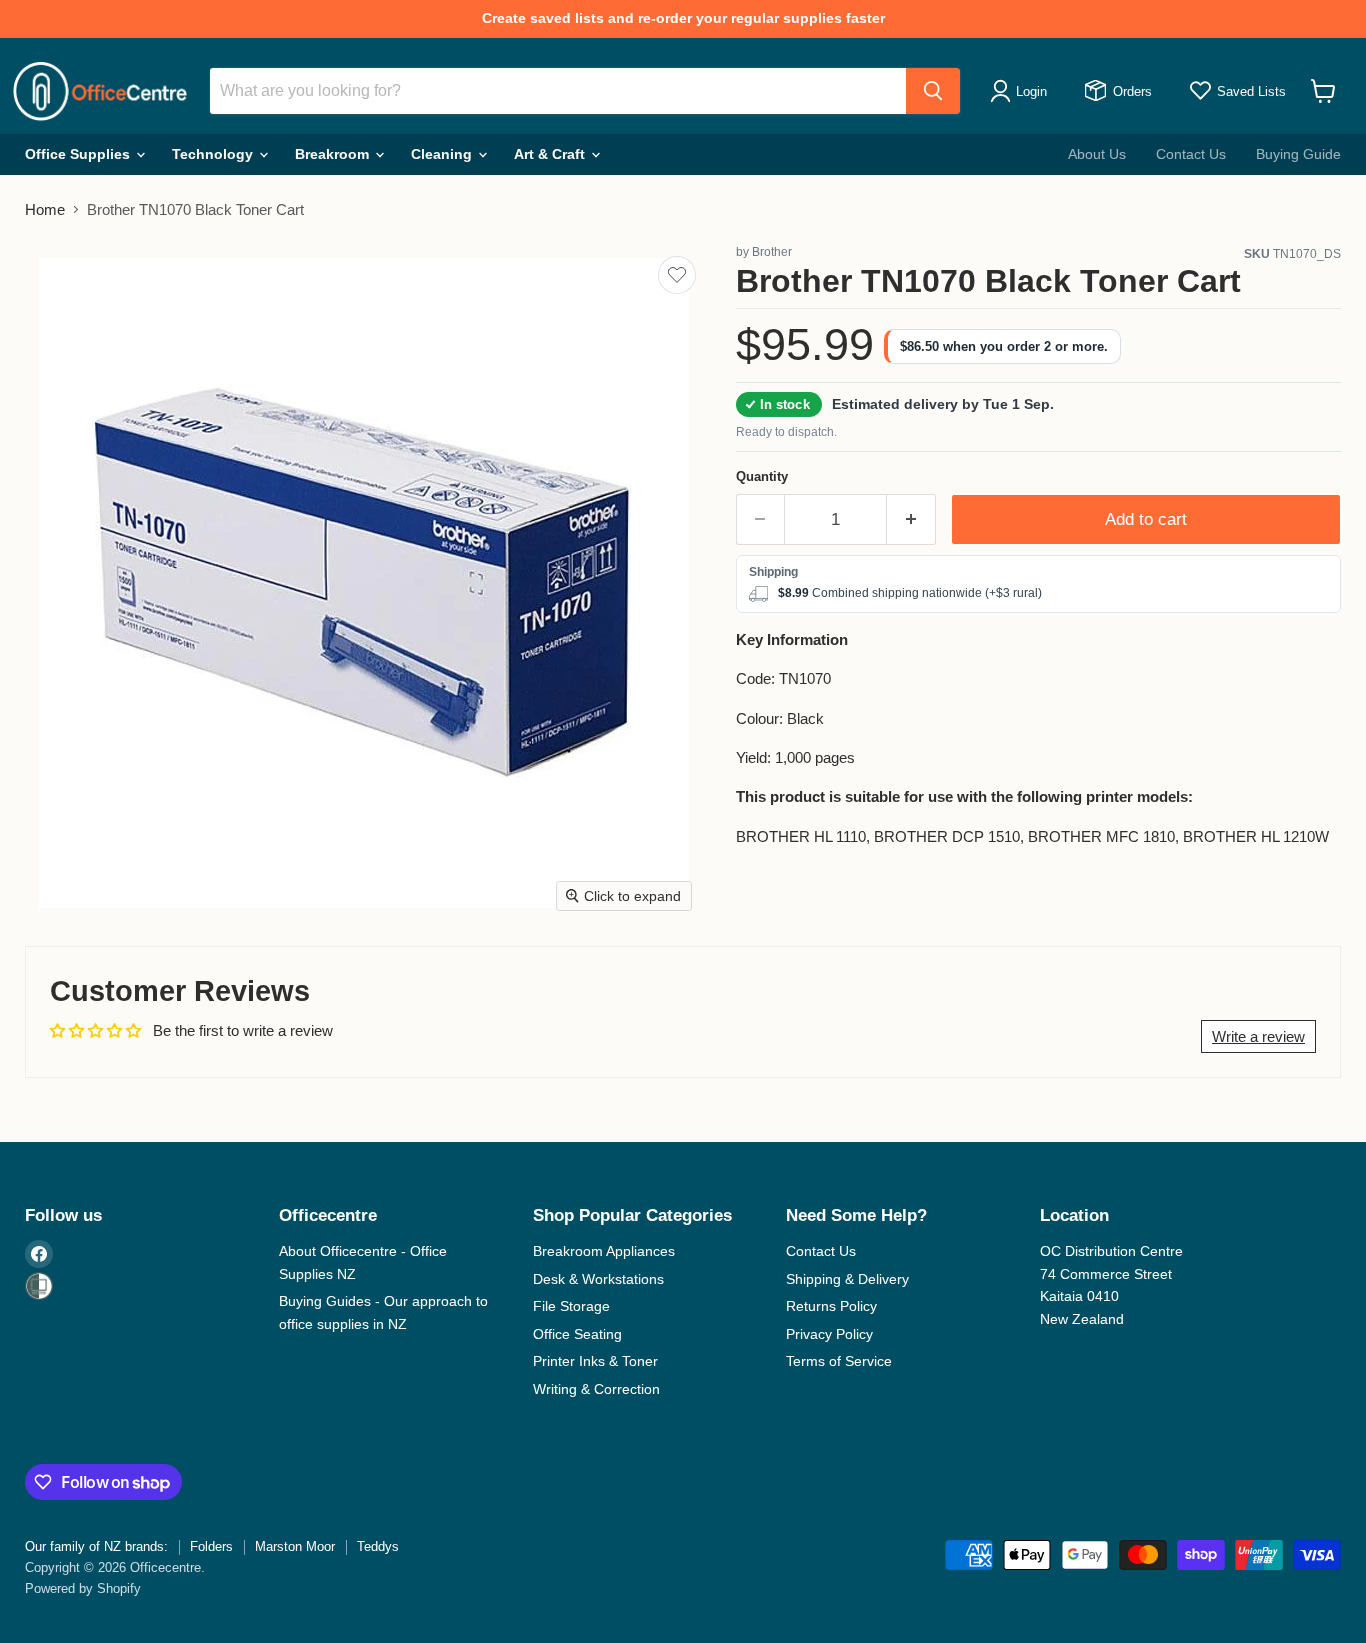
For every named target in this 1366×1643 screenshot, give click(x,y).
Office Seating (577, 1334)
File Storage (571, 1306)
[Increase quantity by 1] (911, 519)
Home (45, 209)
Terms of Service (839, 1361)
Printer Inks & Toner (595, 1361)
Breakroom (334, 154)
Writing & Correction (596, 1389)
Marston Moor (295, 1546)
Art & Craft (551, 154)
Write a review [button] (1258, 1036)
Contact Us (1191, 154)
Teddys (378, 1546)
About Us (1097, 154)
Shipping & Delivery (847, 1279)
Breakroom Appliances (604, 1251)
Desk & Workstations (598, 1279)
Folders (211, 1546)
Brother (772, 252)
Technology (214, 154)
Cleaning (443, 154)
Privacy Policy (829, 1334)
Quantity (762, 476)
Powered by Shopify (83, 1588)
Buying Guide (1298, 154)
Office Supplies (79, 154)
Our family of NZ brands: (96, 1546)
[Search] (933, 91)
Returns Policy (831, 1306)
